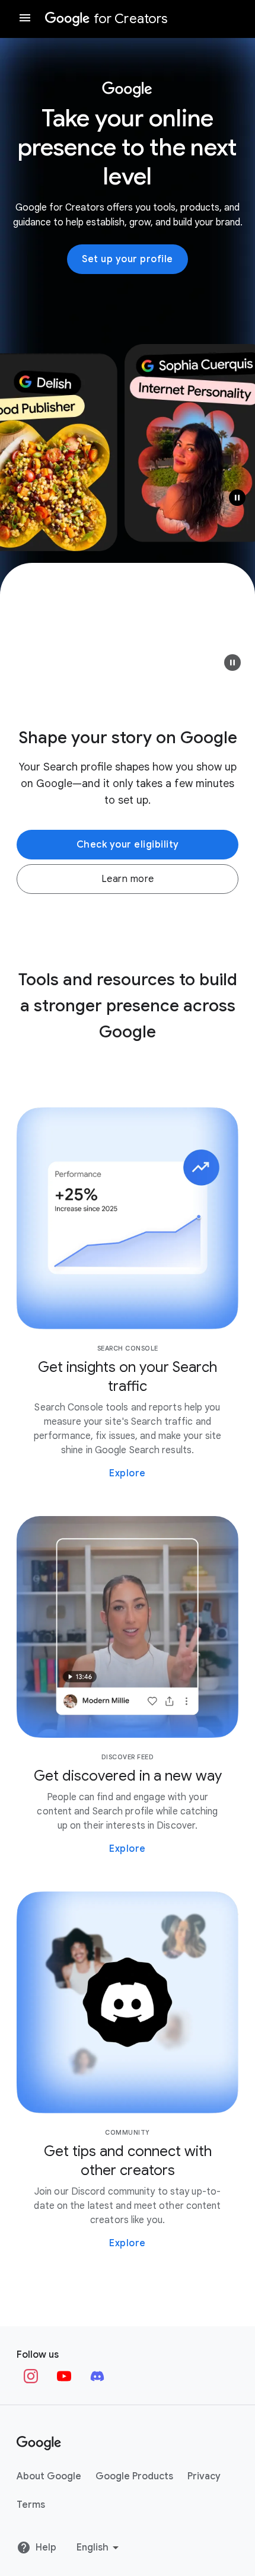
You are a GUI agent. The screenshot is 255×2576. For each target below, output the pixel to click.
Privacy (204, 2476)
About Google (49, 2476)
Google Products (134, 2476)
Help (46, 2548)
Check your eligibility (128, 845)
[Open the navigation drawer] (25, 19)
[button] (232, 663)
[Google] (39, 2443)
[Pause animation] (237, 498)
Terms (31, 2505)
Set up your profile (128, 259)
